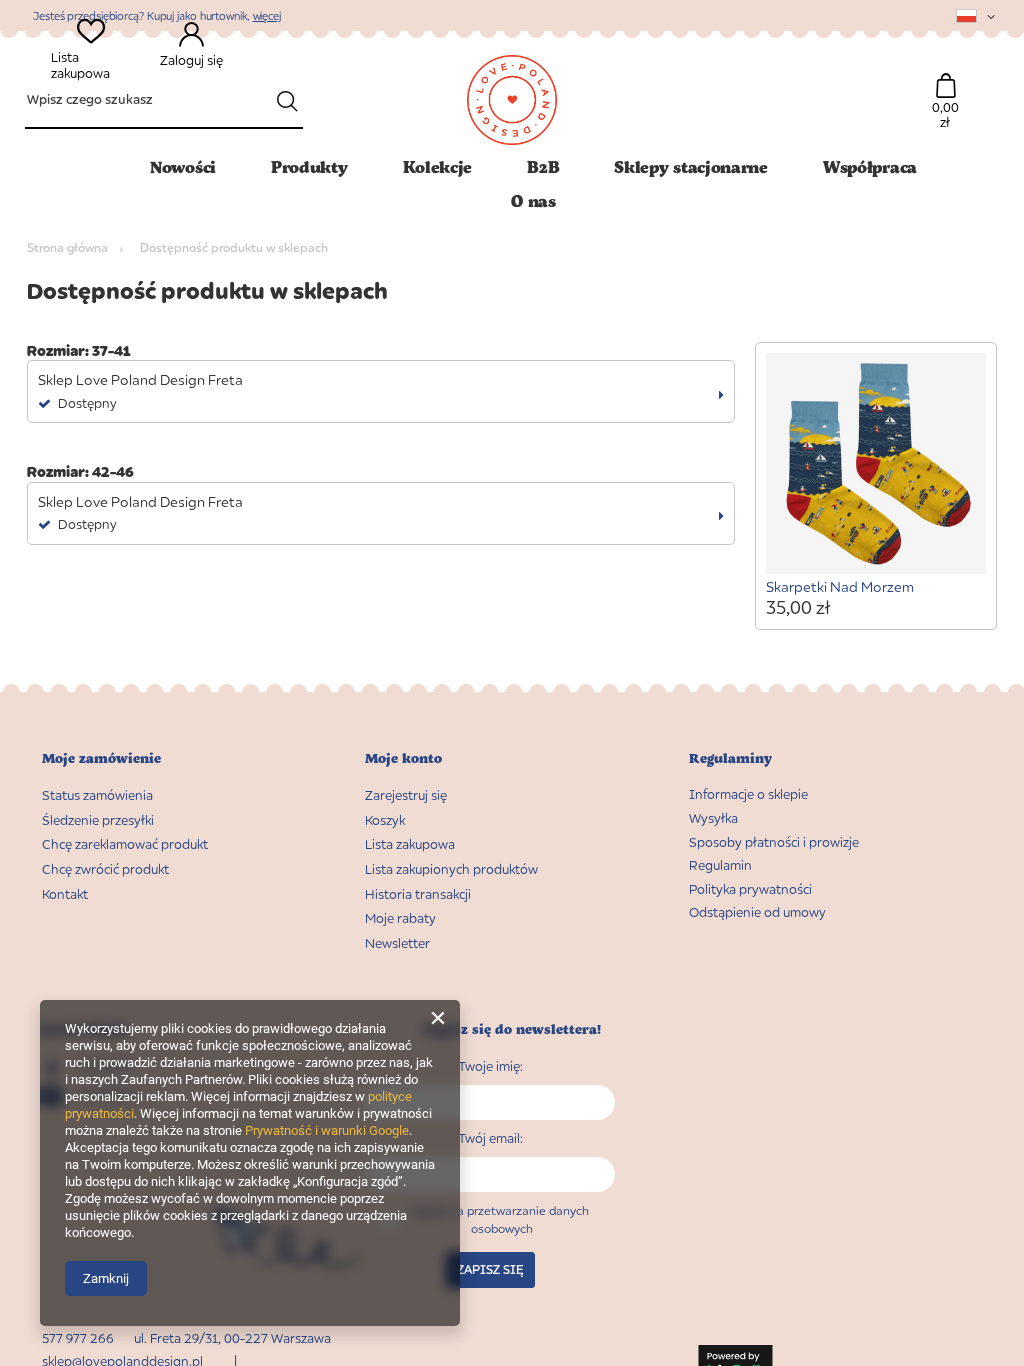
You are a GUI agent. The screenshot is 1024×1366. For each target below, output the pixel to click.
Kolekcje (438, 166)
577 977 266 (78, 1338)
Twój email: (490, 1138)
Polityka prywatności (750, 889)
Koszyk (385, 820)
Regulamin (720, 865)
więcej (267, 15)
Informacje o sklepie (748, 794)
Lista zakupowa (80, 65)
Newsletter (397, 943)
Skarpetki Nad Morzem (840, 586)
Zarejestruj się (406, 795)
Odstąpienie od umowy (757, 912)
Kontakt (65, 894)
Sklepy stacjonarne (691, 166)
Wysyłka (713, 818)
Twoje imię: (490, 1066)
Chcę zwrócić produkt (105, 869)
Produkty (309, 166)
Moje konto (403, 758)
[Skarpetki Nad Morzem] (876, 465)
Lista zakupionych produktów (451, 869)
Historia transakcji (418, 894)
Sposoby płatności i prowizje (774, 842)
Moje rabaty (400, 918)
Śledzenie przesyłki (98, 820)
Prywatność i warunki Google (327, 1130)
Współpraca (870, 166)
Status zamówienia (97, 795)
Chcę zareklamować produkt (125, 844)
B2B (543, 166)
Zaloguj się (191, 60)
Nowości (183, 166)
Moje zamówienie (101, 758)
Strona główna (67, 247)
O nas (533, 200)
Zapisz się (490, 1269)
